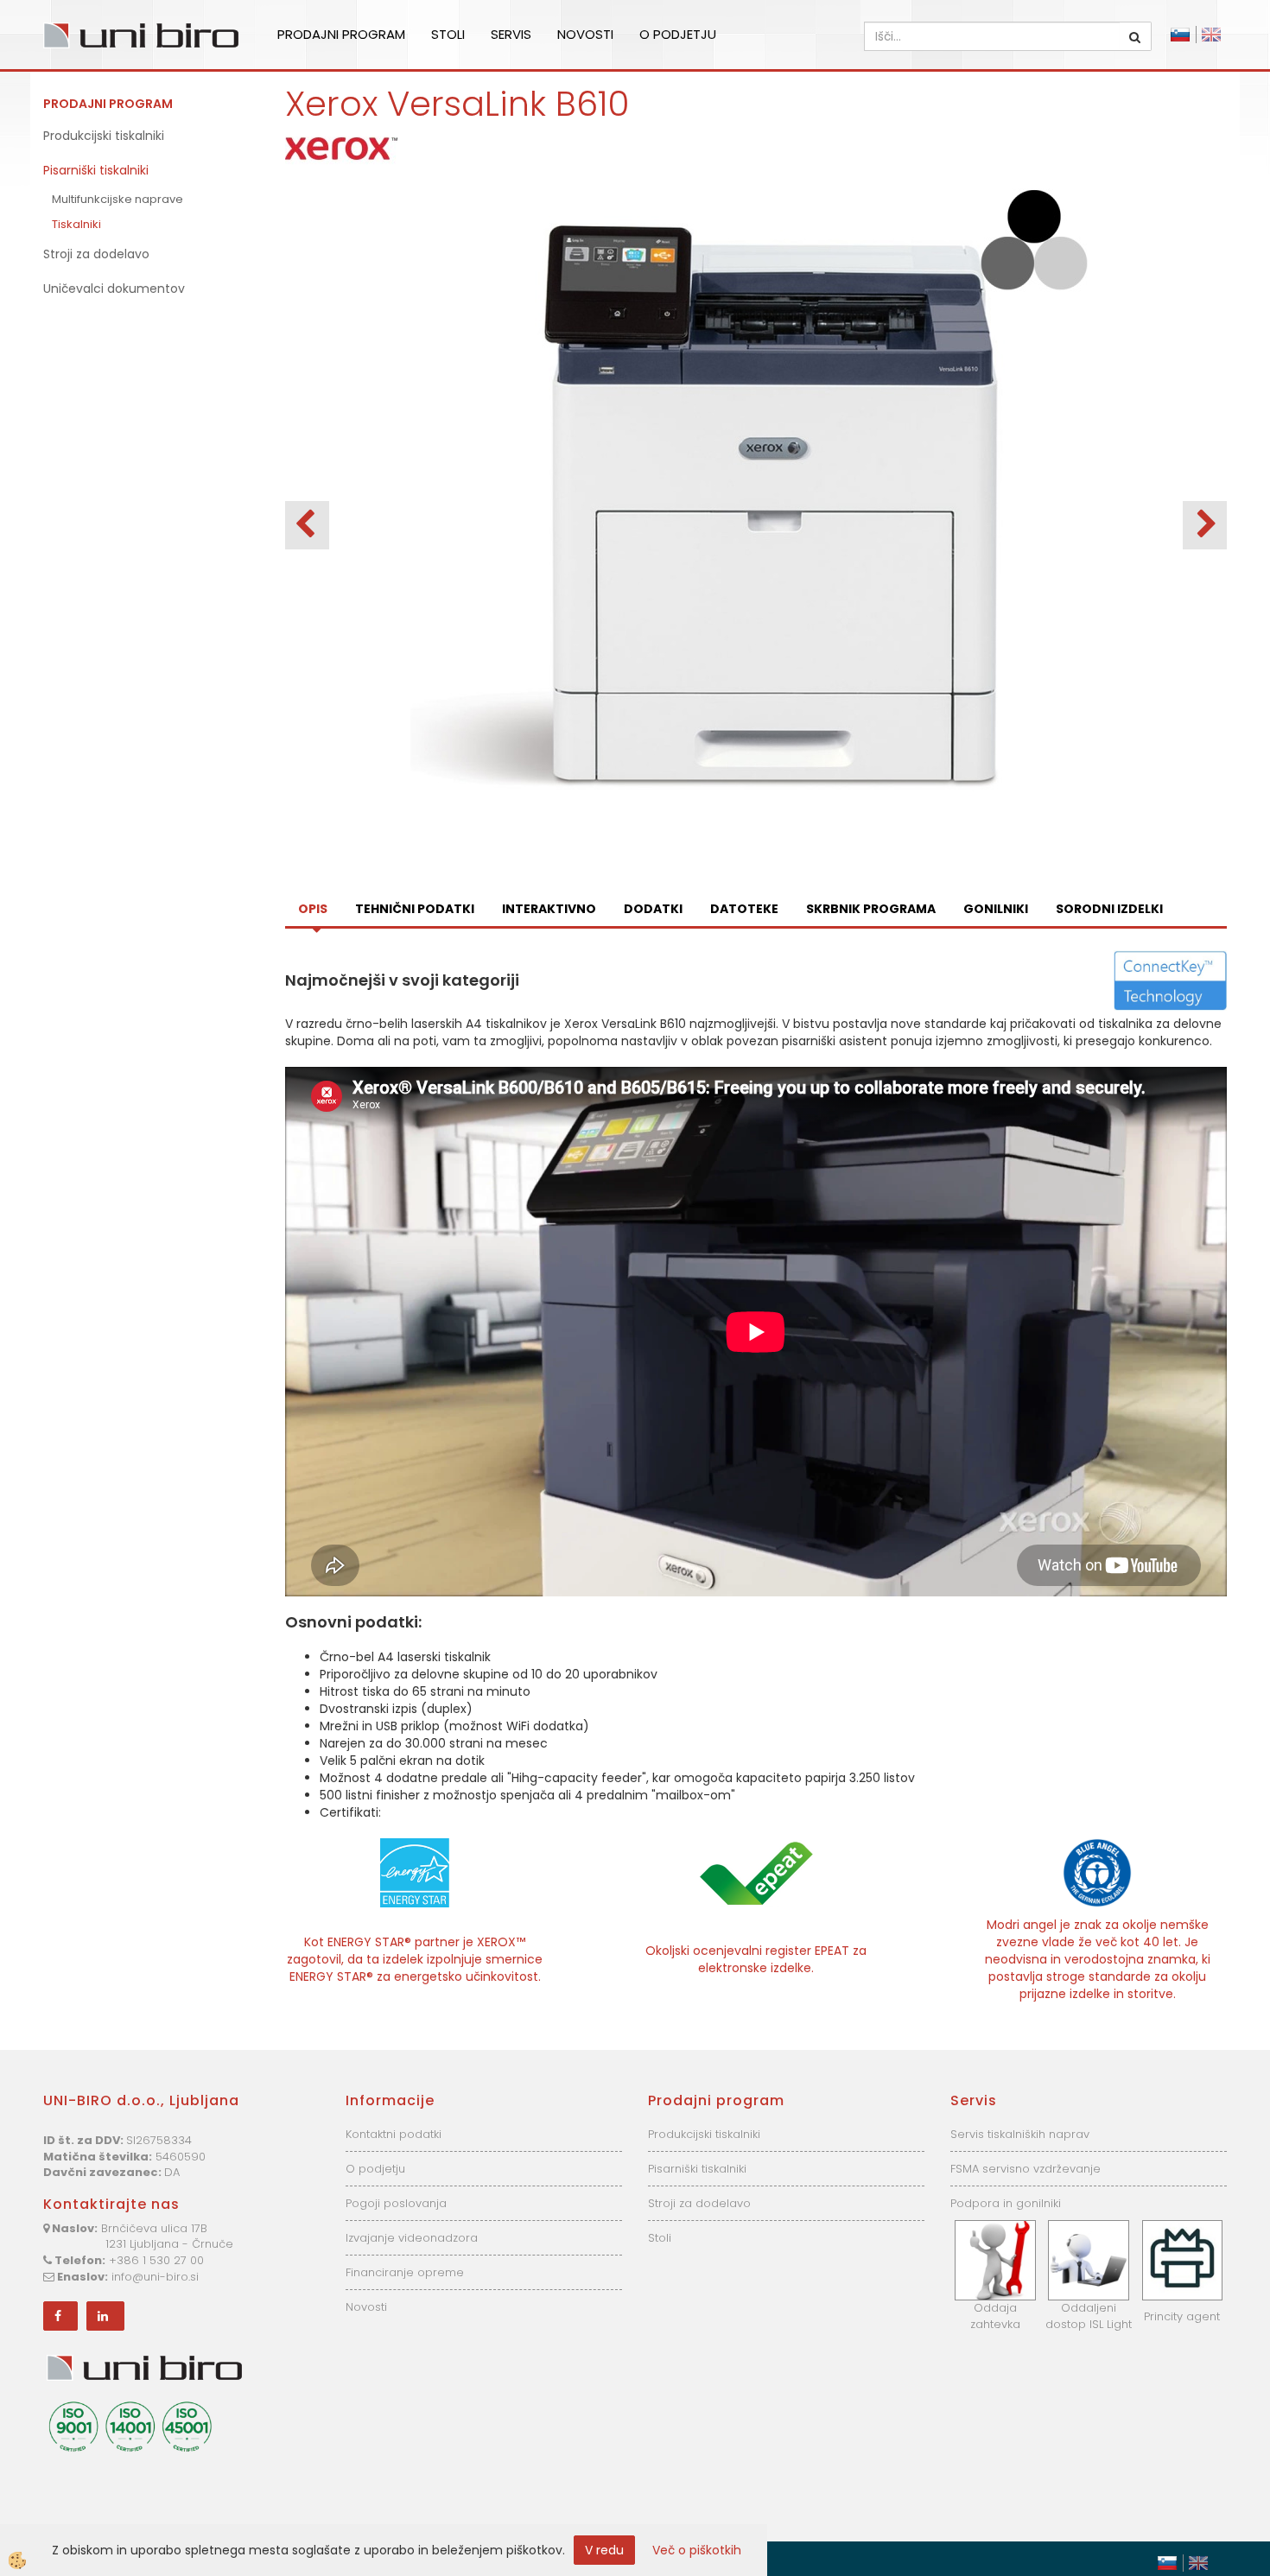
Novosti (585, 34)
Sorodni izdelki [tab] (1109, 909)
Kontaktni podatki (394, 2134)
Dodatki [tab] (653, 909)
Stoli (448, 34)
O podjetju (678, 34)
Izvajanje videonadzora (412, 2238)
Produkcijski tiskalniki (104, 136)
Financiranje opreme (405, 2272)
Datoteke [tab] (744, 909)
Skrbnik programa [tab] (871, 909)
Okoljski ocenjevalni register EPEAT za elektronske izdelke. (756, 1959)
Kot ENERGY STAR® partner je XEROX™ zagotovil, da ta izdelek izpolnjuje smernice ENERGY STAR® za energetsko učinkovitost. (415, 1959)
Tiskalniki (76, 224)
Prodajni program (341, 34)
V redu (604, 2550)
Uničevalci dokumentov (114, 289)
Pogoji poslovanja (396, 2203)
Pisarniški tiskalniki (96, 170)
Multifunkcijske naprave (117, 199)
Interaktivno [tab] (549, 909)
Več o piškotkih (697, 2550)
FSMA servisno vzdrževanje (1026, 2169)
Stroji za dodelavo (96, 254)
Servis (511, 34)
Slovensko (1180, 35)
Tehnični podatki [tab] (415, 909)
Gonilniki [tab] (996, 909)
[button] (1205, 525)
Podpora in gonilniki (1006, 2203)
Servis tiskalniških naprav (1020, 2134)
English (1211, 35)
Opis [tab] (313, 909)
